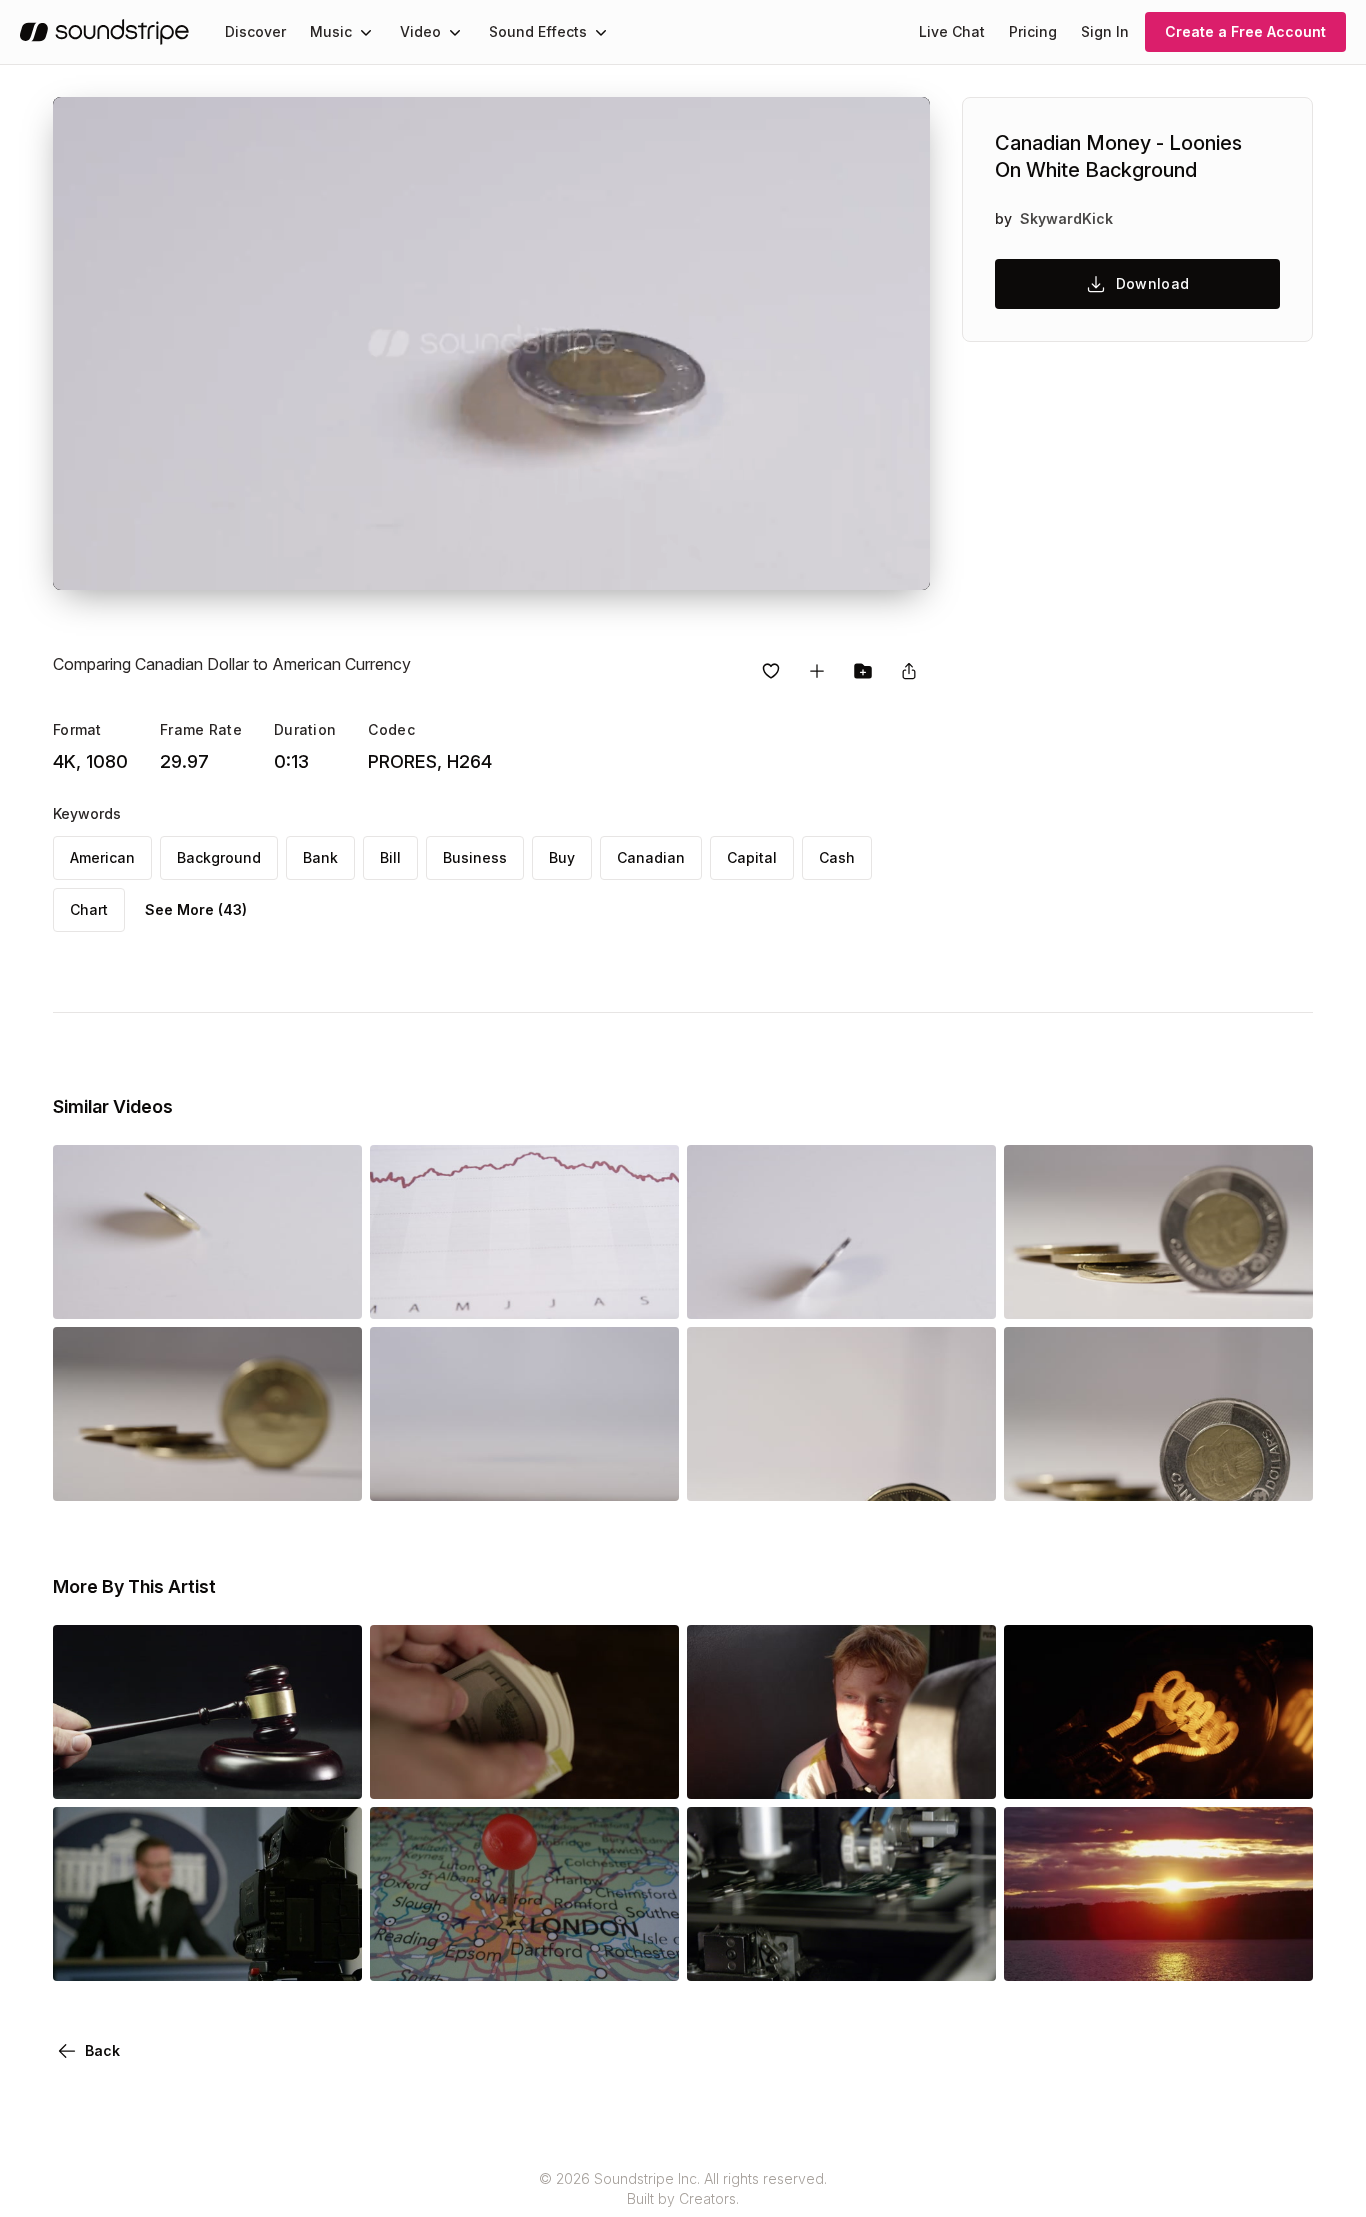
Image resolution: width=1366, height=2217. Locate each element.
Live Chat (952, 31)
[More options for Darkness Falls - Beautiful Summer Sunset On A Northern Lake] (1281, 1953)
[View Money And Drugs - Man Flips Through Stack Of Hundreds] (524, 1771)
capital (752, 857)
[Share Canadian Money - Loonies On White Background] (909, 671)
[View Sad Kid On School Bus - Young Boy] (841, 1771)
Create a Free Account (1245, 31)
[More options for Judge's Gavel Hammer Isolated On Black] (330, 1771)
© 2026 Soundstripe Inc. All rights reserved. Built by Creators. (683, 2188)
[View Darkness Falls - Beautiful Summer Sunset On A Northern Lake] (1158, 1953)
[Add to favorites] (771, 671)
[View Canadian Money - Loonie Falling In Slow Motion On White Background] (524, 1473)
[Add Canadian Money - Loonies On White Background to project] (863, 671)
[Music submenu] (366, 32)
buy (562, 857)
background (219, 857)
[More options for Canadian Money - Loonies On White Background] (330, 1291)
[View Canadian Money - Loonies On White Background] (207, 1291)
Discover (255, 31)
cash (837, 857)
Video (420, 31)
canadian (651, 857)
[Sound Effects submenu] (601, 32)
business (475, 857)
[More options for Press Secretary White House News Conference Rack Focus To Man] (330, 1953)
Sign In (1105, 31)
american (102, 857)
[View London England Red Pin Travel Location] (524, 1953)
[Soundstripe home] (104, 32)
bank (320, 857)
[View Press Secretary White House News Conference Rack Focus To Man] (207, 1953)
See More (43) (196, 909)
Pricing (1033, 31)
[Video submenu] (455, 32)
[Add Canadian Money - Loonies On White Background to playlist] (817, 671)
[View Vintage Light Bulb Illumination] (1158, 1771)
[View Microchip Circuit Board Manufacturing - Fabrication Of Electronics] (841, 1953)
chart (89, 909)
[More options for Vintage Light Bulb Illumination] (1281, 1771)
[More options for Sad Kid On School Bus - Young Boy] (964, 1771)
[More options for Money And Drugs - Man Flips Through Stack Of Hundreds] (647, 1771)
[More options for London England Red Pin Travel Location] (647, 1953)
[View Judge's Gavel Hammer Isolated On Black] (207, 1771)
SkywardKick (1066, 218)
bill (390, 857)
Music (331, 31)
